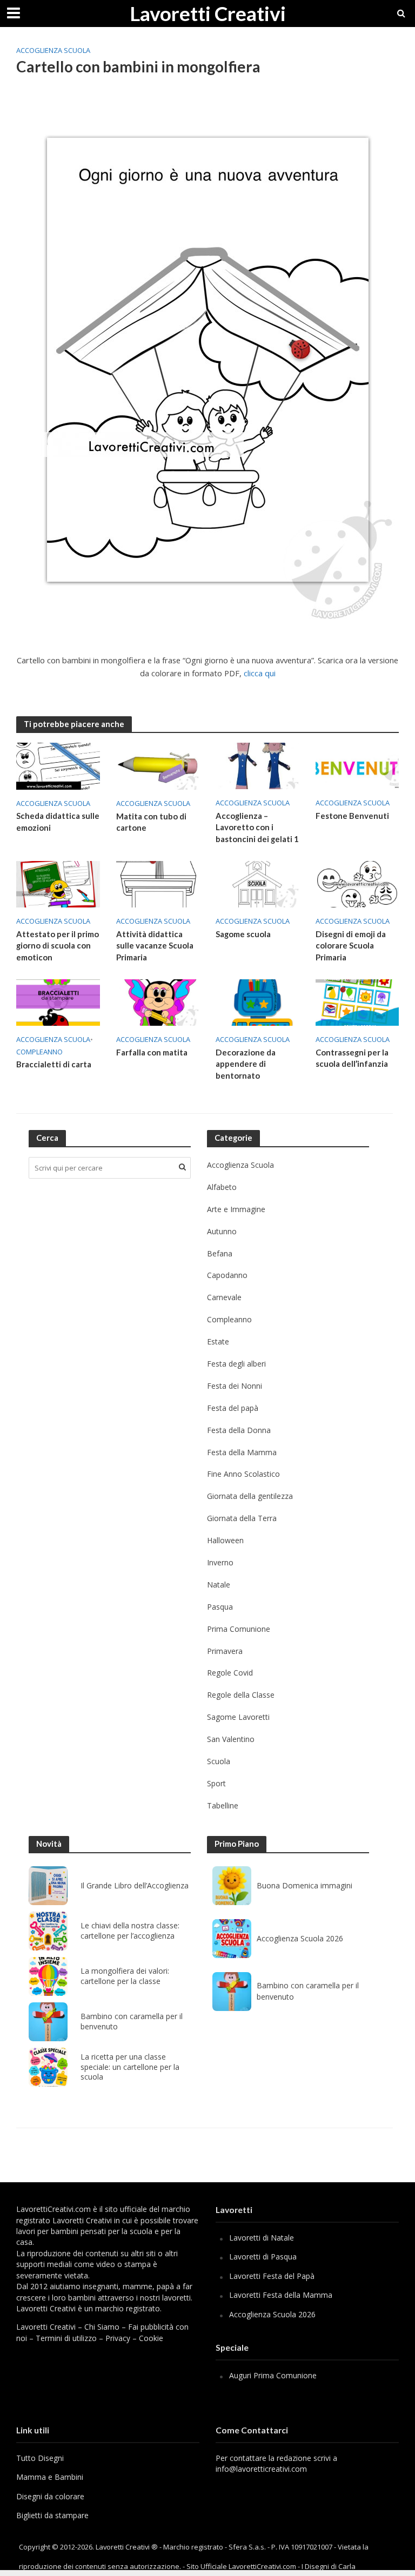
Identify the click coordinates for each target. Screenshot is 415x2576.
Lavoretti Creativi (208, 13)
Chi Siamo (102, 2327)
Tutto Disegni (40, 2458)
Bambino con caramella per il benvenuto (132, 2022)
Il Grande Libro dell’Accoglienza (135, 1886)
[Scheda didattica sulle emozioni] (58, 765)
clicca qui (260, 673)
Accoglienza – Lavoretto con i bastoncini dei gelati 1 (257, 827)
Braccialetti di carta (54, 1064)
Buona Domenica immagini (304, 1885)
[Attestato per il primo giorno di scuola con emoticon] (58, 884)
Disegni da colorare (50, 2496)
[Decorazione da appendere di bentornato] (257, 1001)
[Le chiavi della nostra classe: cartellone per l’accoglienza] (48, 1931)
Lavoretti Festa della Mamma (281, 2295)
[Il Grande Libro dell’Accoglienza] (48, 1886)
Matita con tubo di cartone (151, 822)
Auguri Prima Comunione (273, 2375)
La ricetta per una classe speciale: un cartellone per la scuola (130, 2067)
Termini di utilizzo (66, 2338)
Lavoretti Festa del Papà (272, 2276)
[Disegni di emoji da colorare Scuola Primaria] (357, 884)
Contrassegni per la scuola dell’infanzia (352, 1058)
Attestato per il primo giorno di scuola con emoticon (58, 946)
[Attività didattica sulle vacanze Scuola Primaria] (158, 884)
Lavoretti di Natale (262, 2238)
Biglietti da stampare (52, 2515)
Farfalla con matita (152, 1052)
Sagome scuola (243, 934)
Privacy (118, 2338)
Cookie (151, 2338)
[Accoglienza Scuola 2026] (232, 1939)
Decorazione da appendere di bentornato (246, 1064)
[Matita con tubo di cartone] (158, 765)
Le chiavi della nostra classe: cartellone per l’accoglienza (130, 1931)
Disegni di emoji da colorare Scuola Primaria (351, 946)
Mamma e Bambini (50, 2477)
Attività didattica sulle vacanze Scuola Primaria (155, 946)
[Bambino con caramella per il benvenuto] (48, 2022)
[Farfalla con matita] (158, 1001)
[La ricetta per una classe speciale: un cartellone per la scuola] (48, 2067)
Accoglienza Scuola (53, 50)
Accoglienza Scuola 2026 (300, 1938)
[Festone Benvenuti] (357, 765)
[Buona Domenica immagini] (232, 1886)
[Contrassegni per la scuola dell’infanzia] (357, 1001)
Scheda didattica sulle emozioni (58, 821)
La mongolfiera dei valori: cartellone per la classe (125, 1976)
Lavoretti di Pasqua (263, 2256)
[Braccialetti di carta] (58, 1001)
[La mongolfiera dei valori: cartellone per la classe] (48, 1976)
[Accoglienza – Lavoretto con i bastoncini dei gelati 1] (257, 765)
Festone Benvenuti (352, 816)
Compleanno (39, 1052)
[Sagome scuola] (257, 884)
